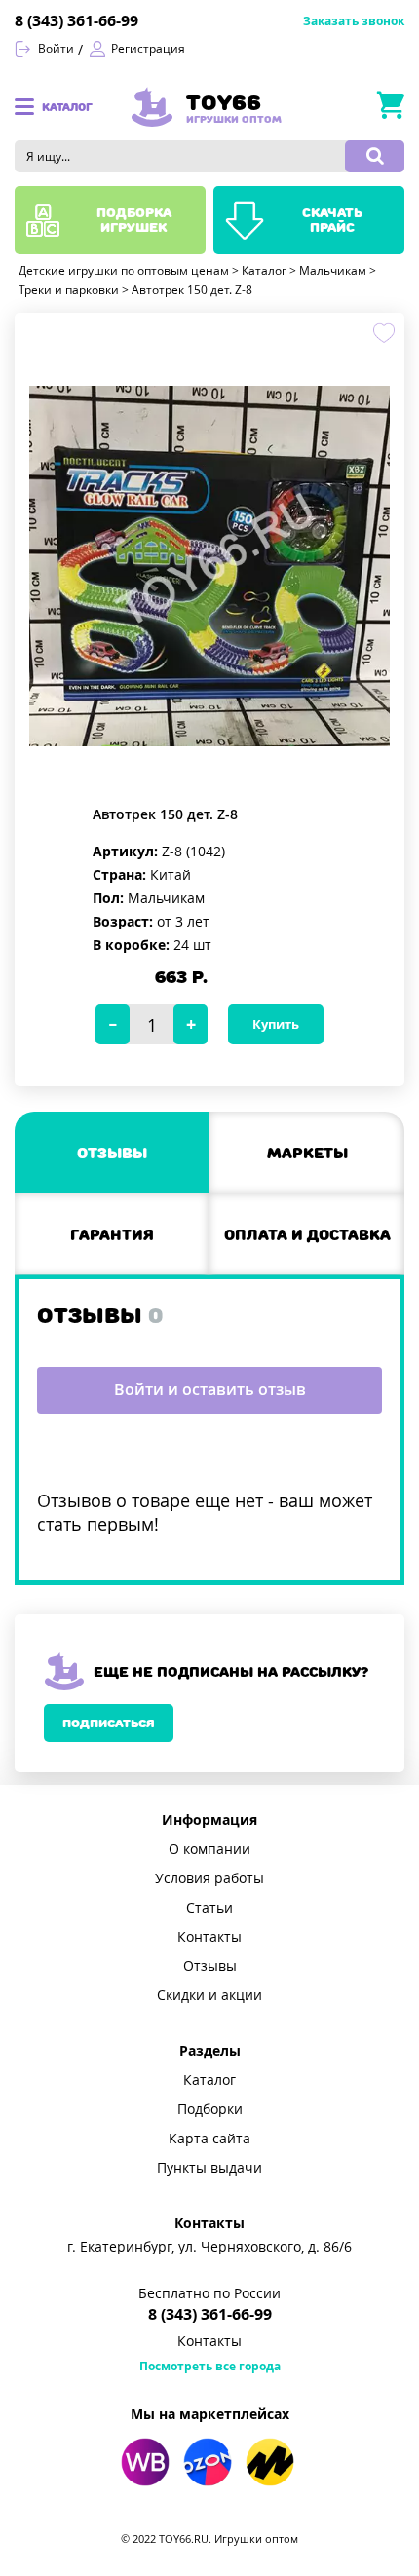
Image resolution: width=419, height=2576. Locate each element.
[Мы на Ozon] (208, 2462)
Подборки (210, 2109)
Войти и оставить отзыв (210, 1390)
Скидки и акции (209, 1995)
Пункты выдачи (209, 2168)
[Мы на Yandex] (270, 2462)
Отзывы (210, 1966)
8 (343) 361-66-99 (76, 21)
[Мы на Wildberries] (145, 2462)
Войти (56, 49)
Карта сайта (209, 2139)
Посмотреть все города (210, 2367)
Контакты (209, 1937)
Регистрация (148, 49)
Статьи (209, 1908)
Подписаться (109, 1723)
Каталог (209, 2080)
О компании (209, 1849)
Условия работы (209, 1878)
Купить (276, 1024)
